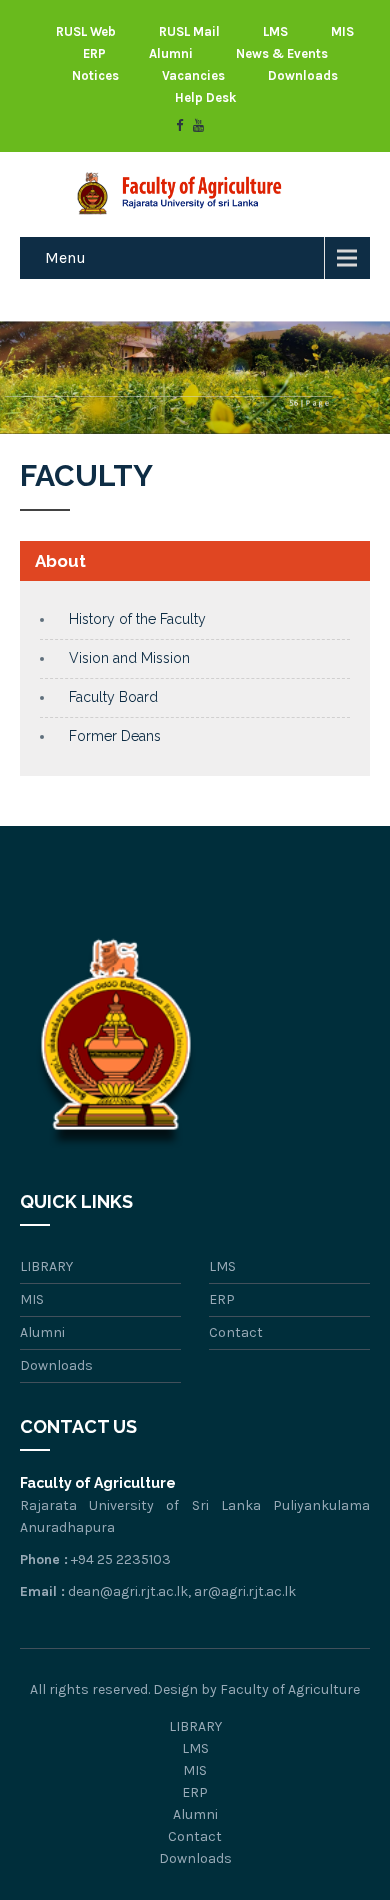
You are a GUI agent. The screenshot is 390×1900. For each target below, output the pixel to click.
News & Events (282, 53)
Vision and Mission (129, 658)
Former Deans (115, 736)
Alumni (171, 53)
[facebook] (179, 125)
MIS (342, 31)
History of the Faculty (137, 619)
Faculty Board (113, 697)
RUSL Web (86, 31)
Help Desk (205, 97)
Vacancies (193, 75)
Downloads (303, 75)
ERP (94, 53)
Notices (95, 75)
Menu (65, 257)
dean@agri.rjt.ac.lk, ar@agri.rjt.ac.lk (182, 1591)
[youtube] (198, 125)
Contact (236, 1332)
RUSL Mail (189, 31)
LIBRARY (46, 1266)
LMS (275, 31)
